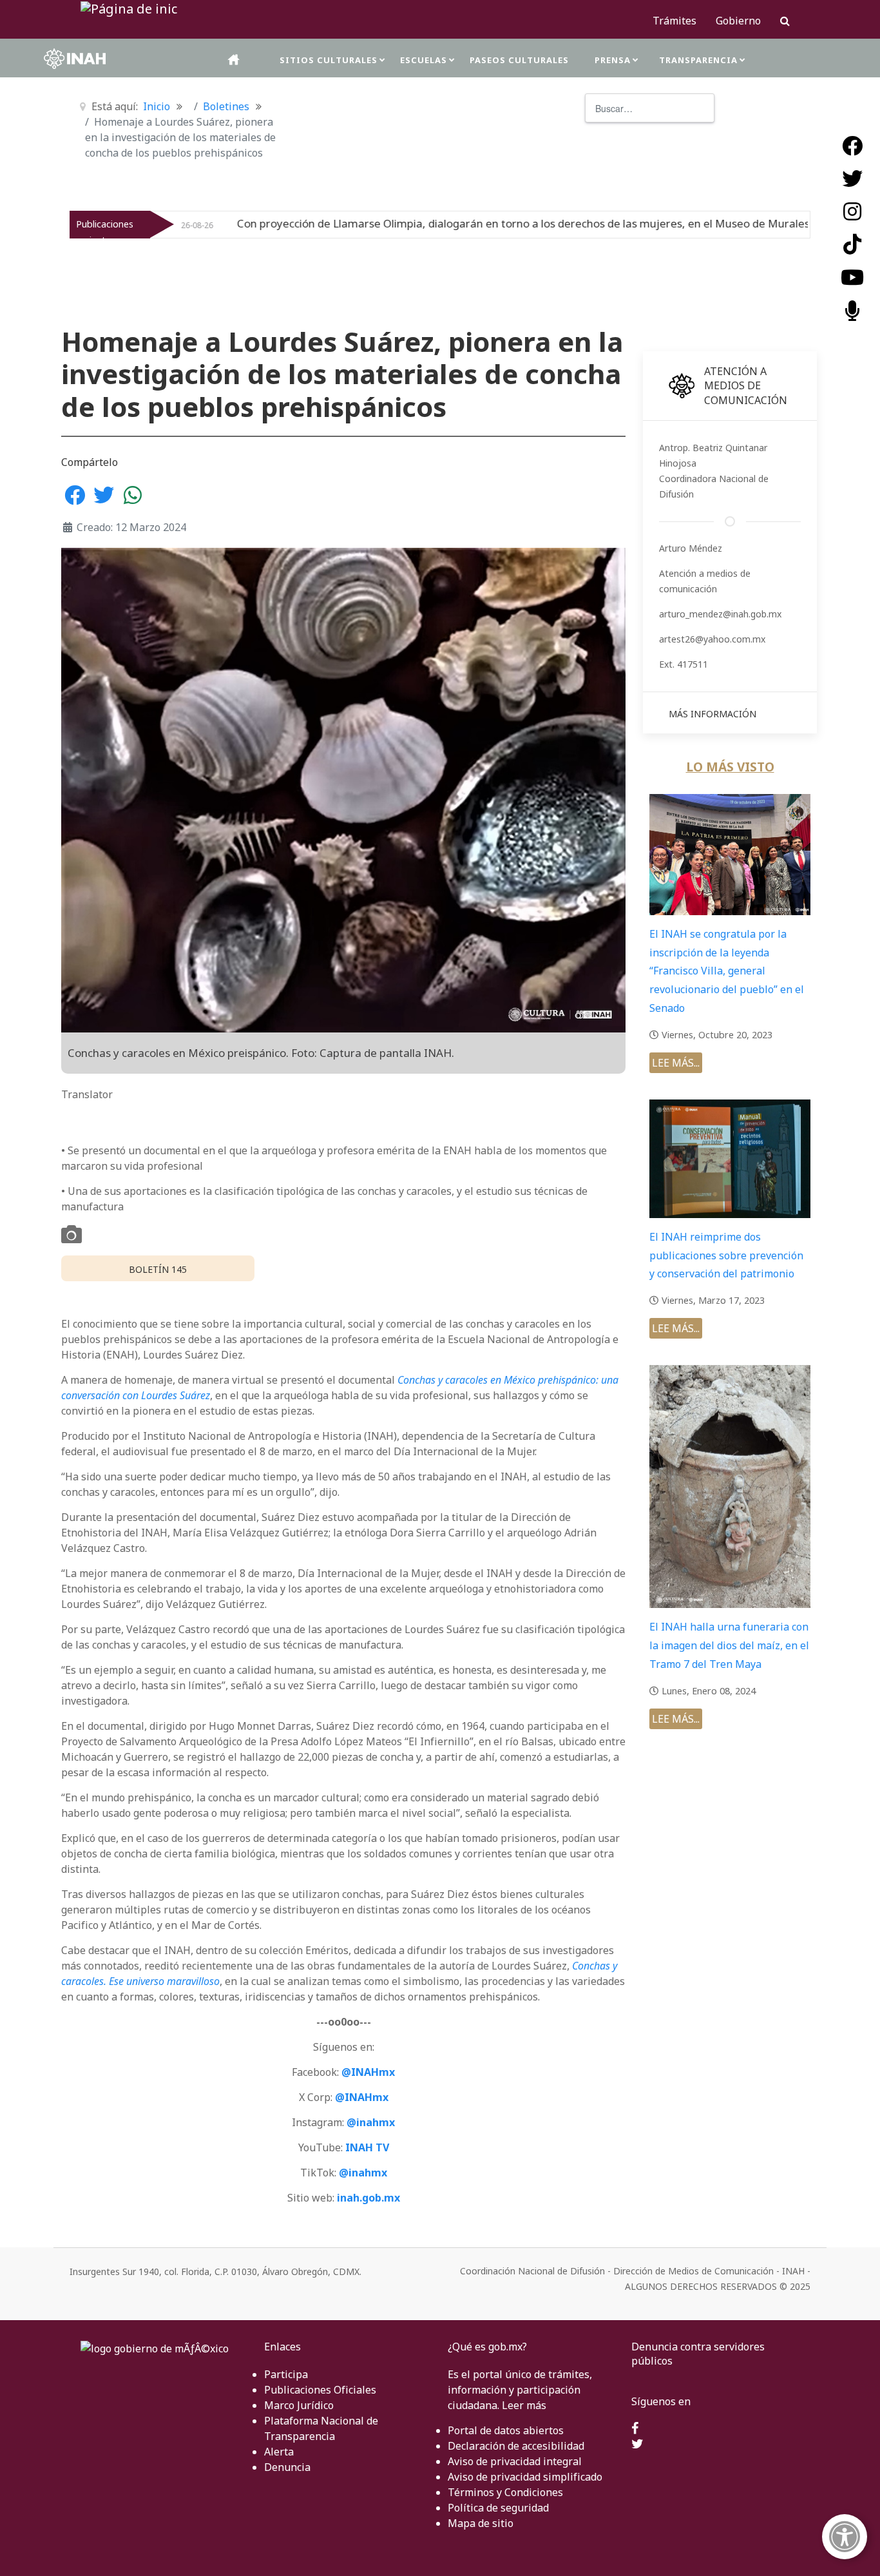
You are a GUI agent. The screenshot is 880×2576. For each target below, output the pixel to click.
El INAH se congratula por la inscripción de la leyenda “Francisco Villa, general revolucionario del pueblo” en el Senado (727, 971)
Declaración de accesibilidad (516, 2446)
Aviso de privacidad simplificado (525, 2477)
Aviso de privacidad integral (515, 2461)
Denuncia (287, 2467)
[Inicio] (234, 60)
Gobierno (738, 21)
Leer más (524, 2405)
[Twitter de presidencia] (637, 2445)
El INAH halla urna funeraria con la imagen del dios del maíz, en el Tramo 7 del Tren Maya (729, 1645)
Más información (713, 714)
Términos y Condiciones (505, 2492)
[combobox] (650, 108)
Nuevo (778, 224)
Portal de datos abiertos (506, 2430)
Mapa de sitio (481, 2523)
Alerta (279, 2452)
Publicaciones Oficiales (320, 2390)
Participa (286, 2374)
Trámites (674, 21)
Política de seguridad (498, 2508)
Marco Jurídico (299, 2405)
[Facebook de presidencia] (635, 2429)
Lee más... (676, 1063)
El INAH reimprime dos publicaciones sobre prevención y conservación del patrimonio (726, 1255)
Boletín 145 (158, 1269)
